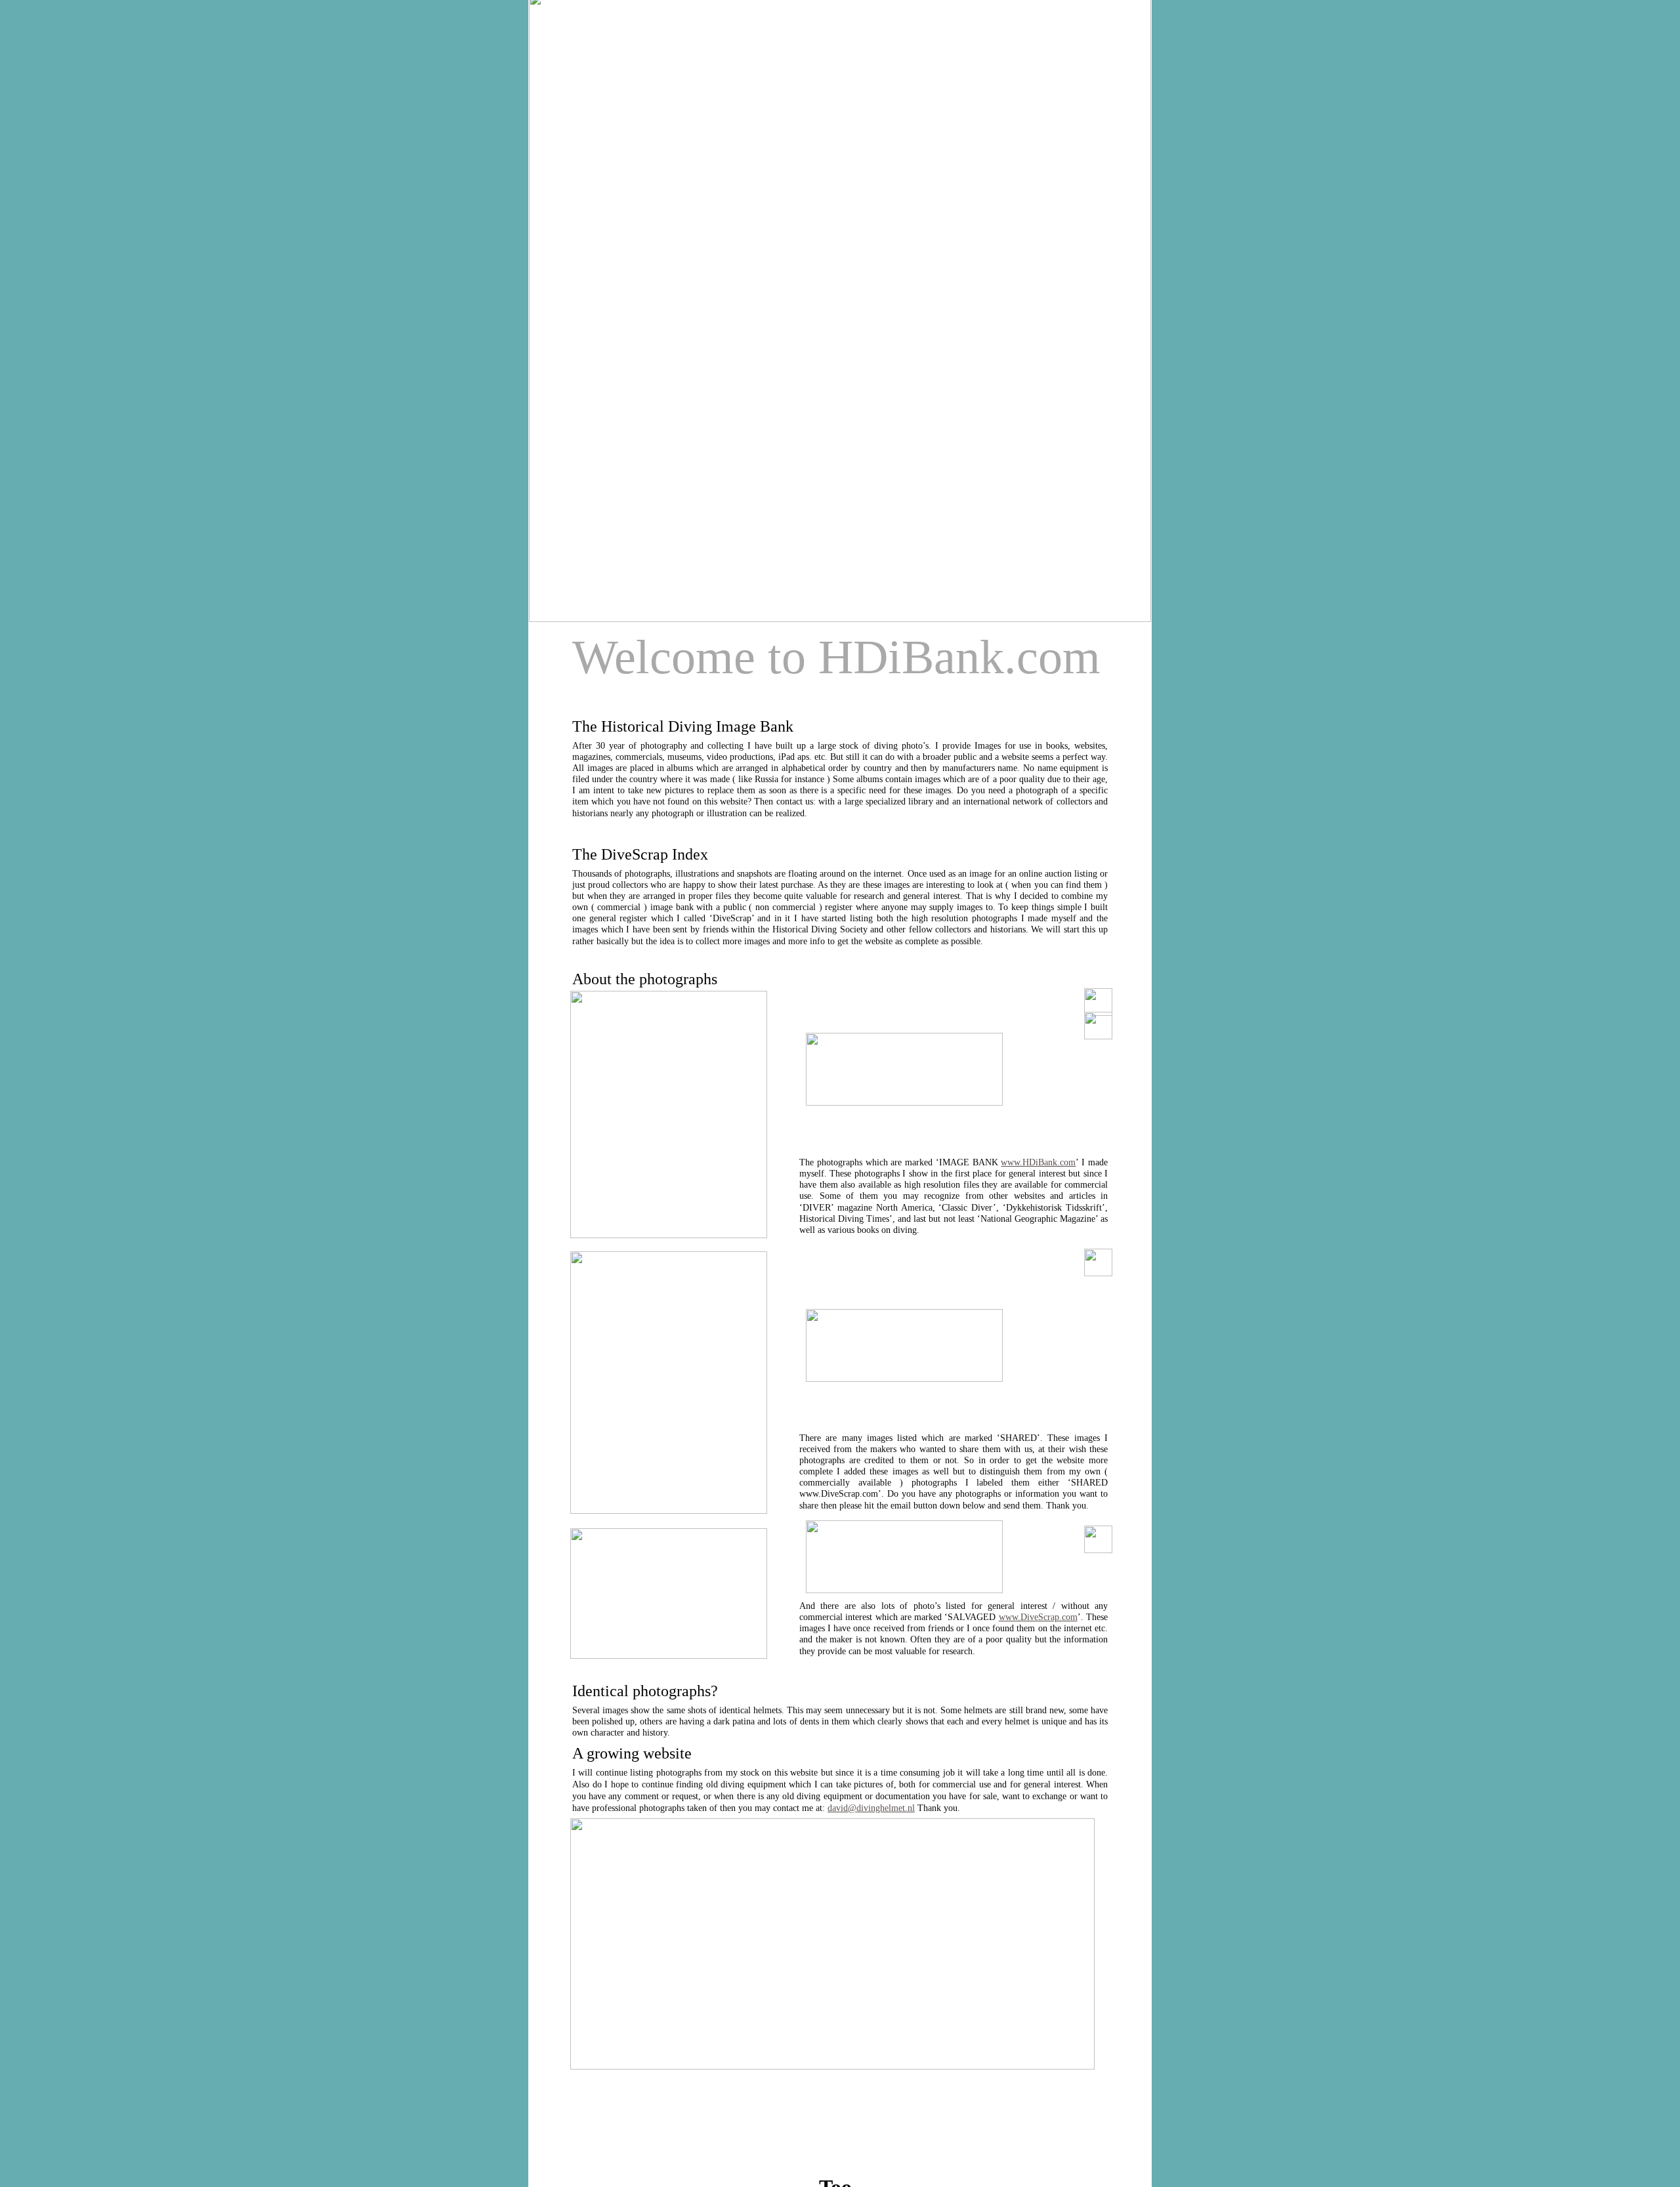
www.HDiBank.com (1038, 1162)
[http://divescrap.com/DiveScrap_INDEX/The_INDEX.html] (832, 2066)
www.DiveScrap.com (1038, 1617)
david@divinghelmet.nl (871, 1808)
